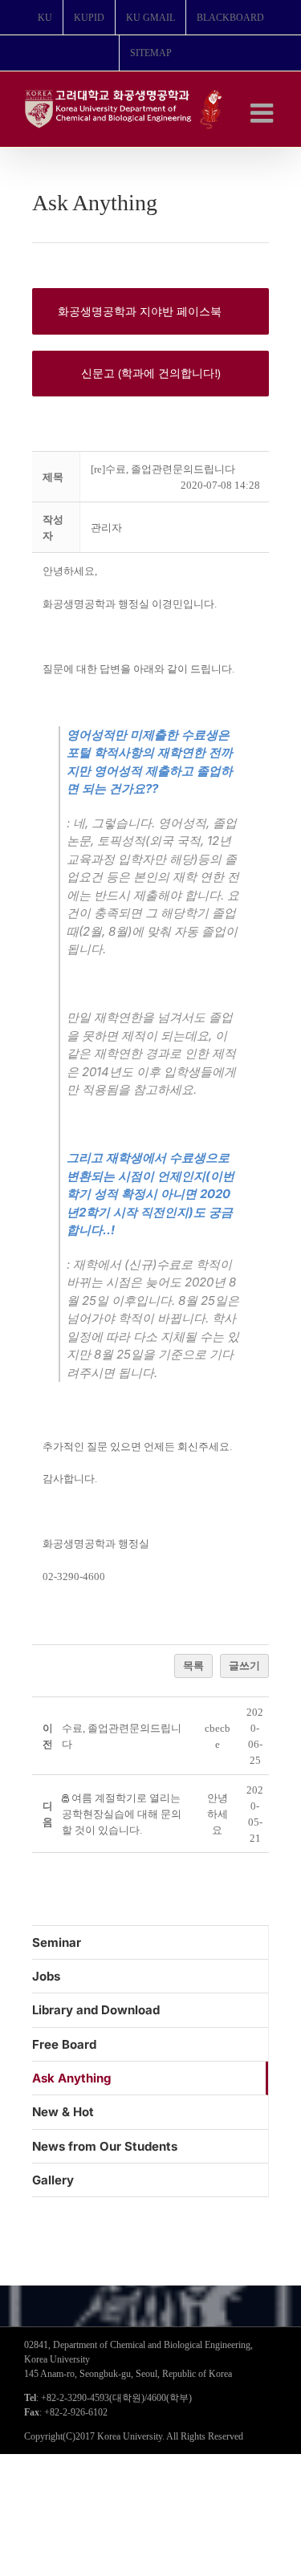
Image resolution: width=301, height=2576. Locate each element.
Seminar (57, 1942)
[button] (106, 528)
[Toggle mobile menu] (264, 113)
